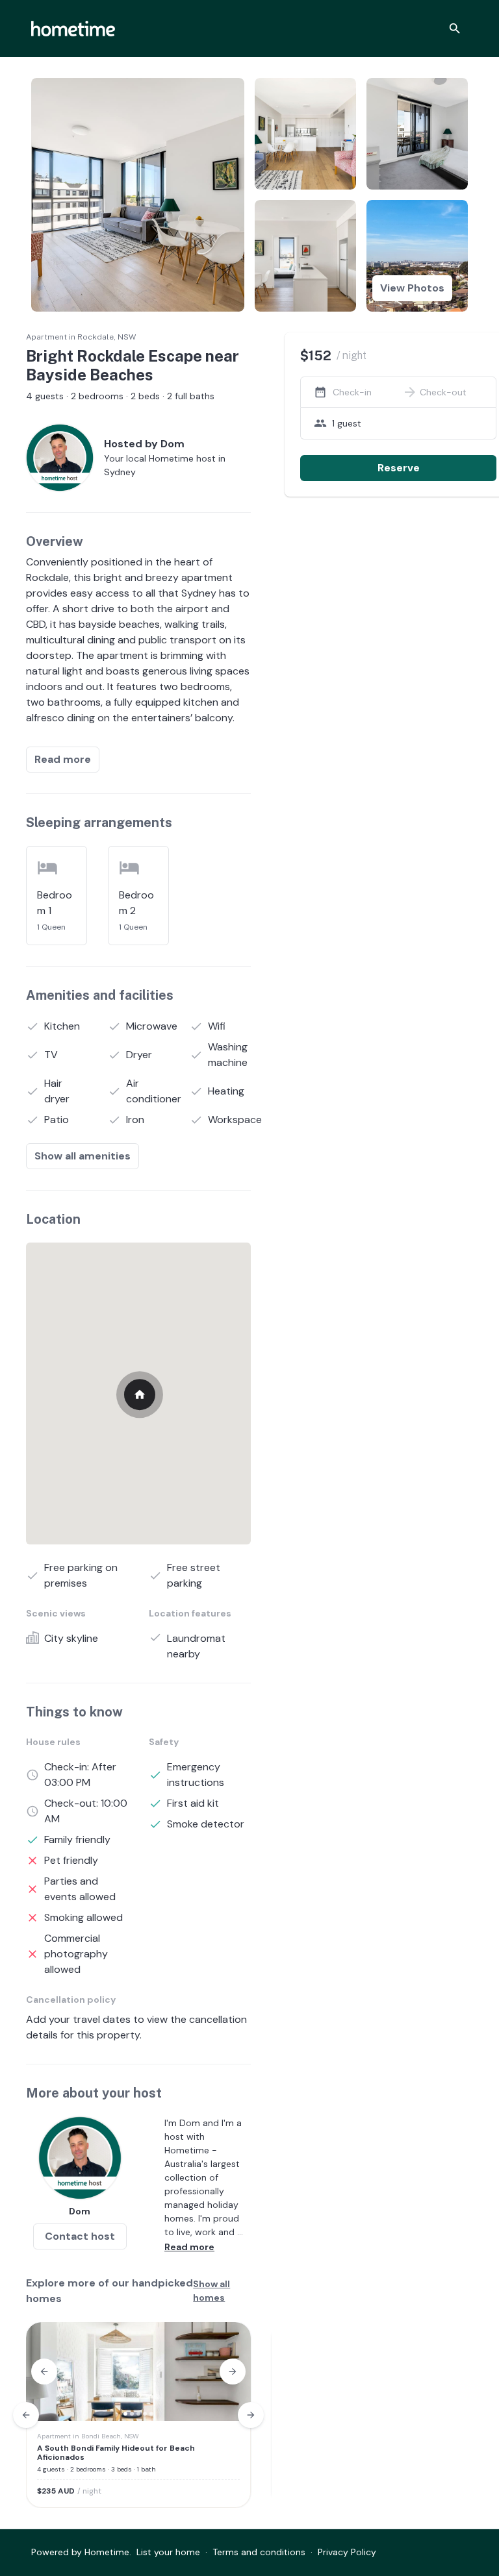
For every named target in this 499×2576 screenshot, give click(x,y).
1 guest (347, 423)
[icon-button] (455, 29)
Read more (63, 759)
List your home (168, 2552)
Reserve (399, 468)
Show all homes (211, 2291)
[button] (44, 2372)
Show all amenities (83, 1156)
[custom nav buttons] (26, 2415)
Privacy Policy (347, 2552)
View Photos (412, 288)
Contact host (80, 2236)
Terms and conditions (259, 2552)
